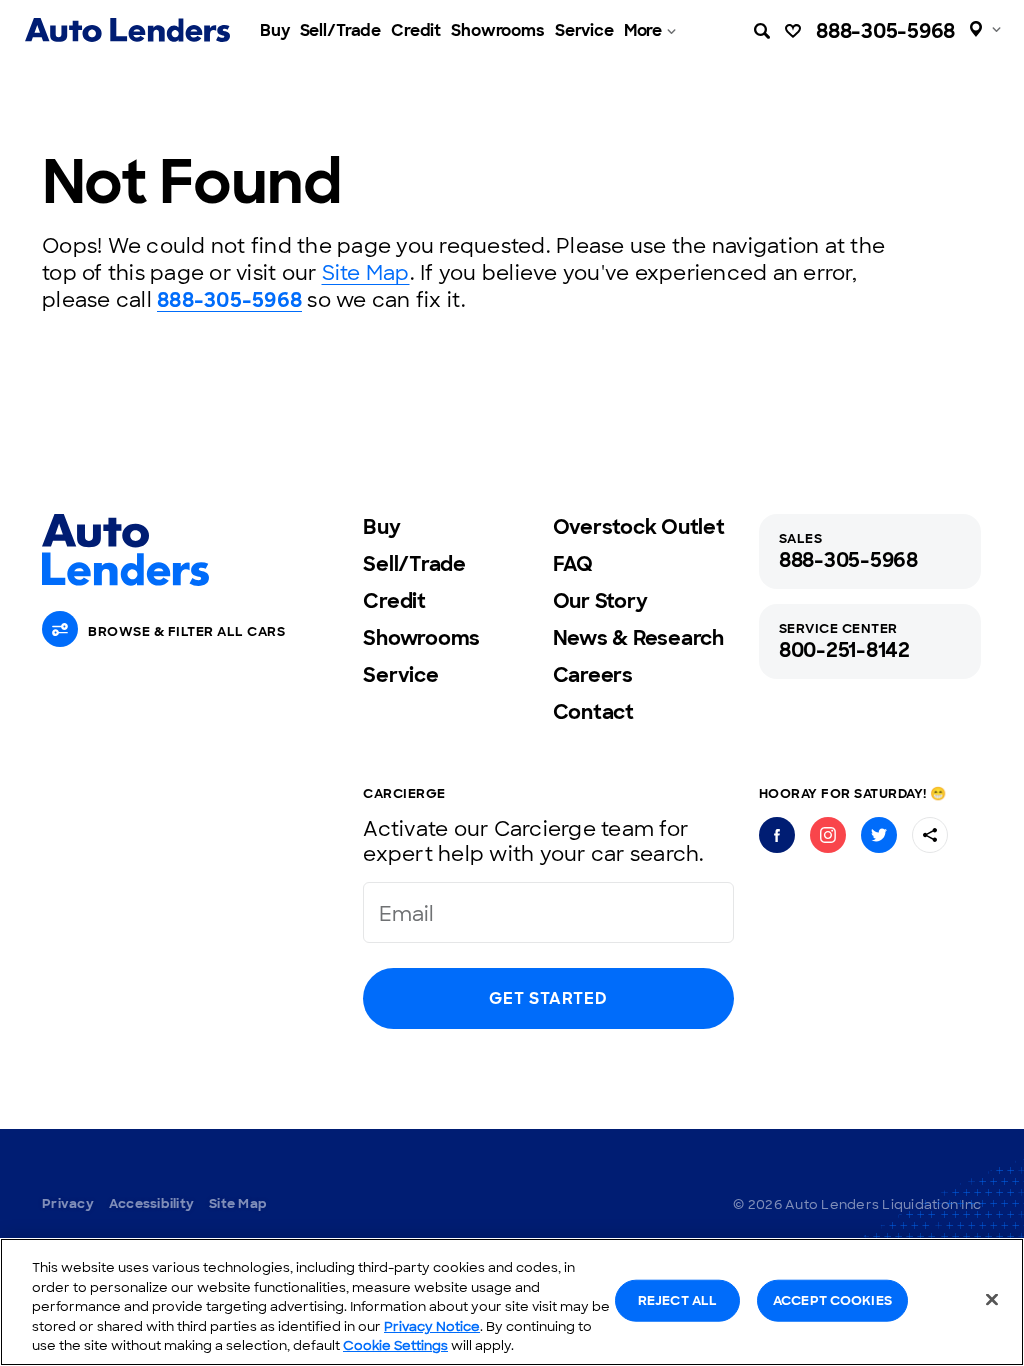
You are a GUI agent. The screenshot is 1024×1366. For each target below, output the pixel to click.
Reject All (677, 1300)
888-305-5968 (885, 31)
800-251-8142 (844, 650)
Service (584, 30)
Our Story (600, 601)
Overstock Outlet (639, 527)
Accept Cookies (832, 1300)
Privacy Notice (432, 1326)
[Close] (992, 1300)
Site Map (366, 273)
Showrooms (498, 30)
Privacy (68, 1203)
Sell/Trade (341, 30)
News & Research (638, 638)
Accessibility (151, 1203)
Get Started (548, 998)
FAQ (573, 564)
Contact (593, 712)
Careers (593, 675)
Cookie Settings (395, 1345)
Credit (416, 30)
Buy (275, 30)
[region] (512, 1302)
